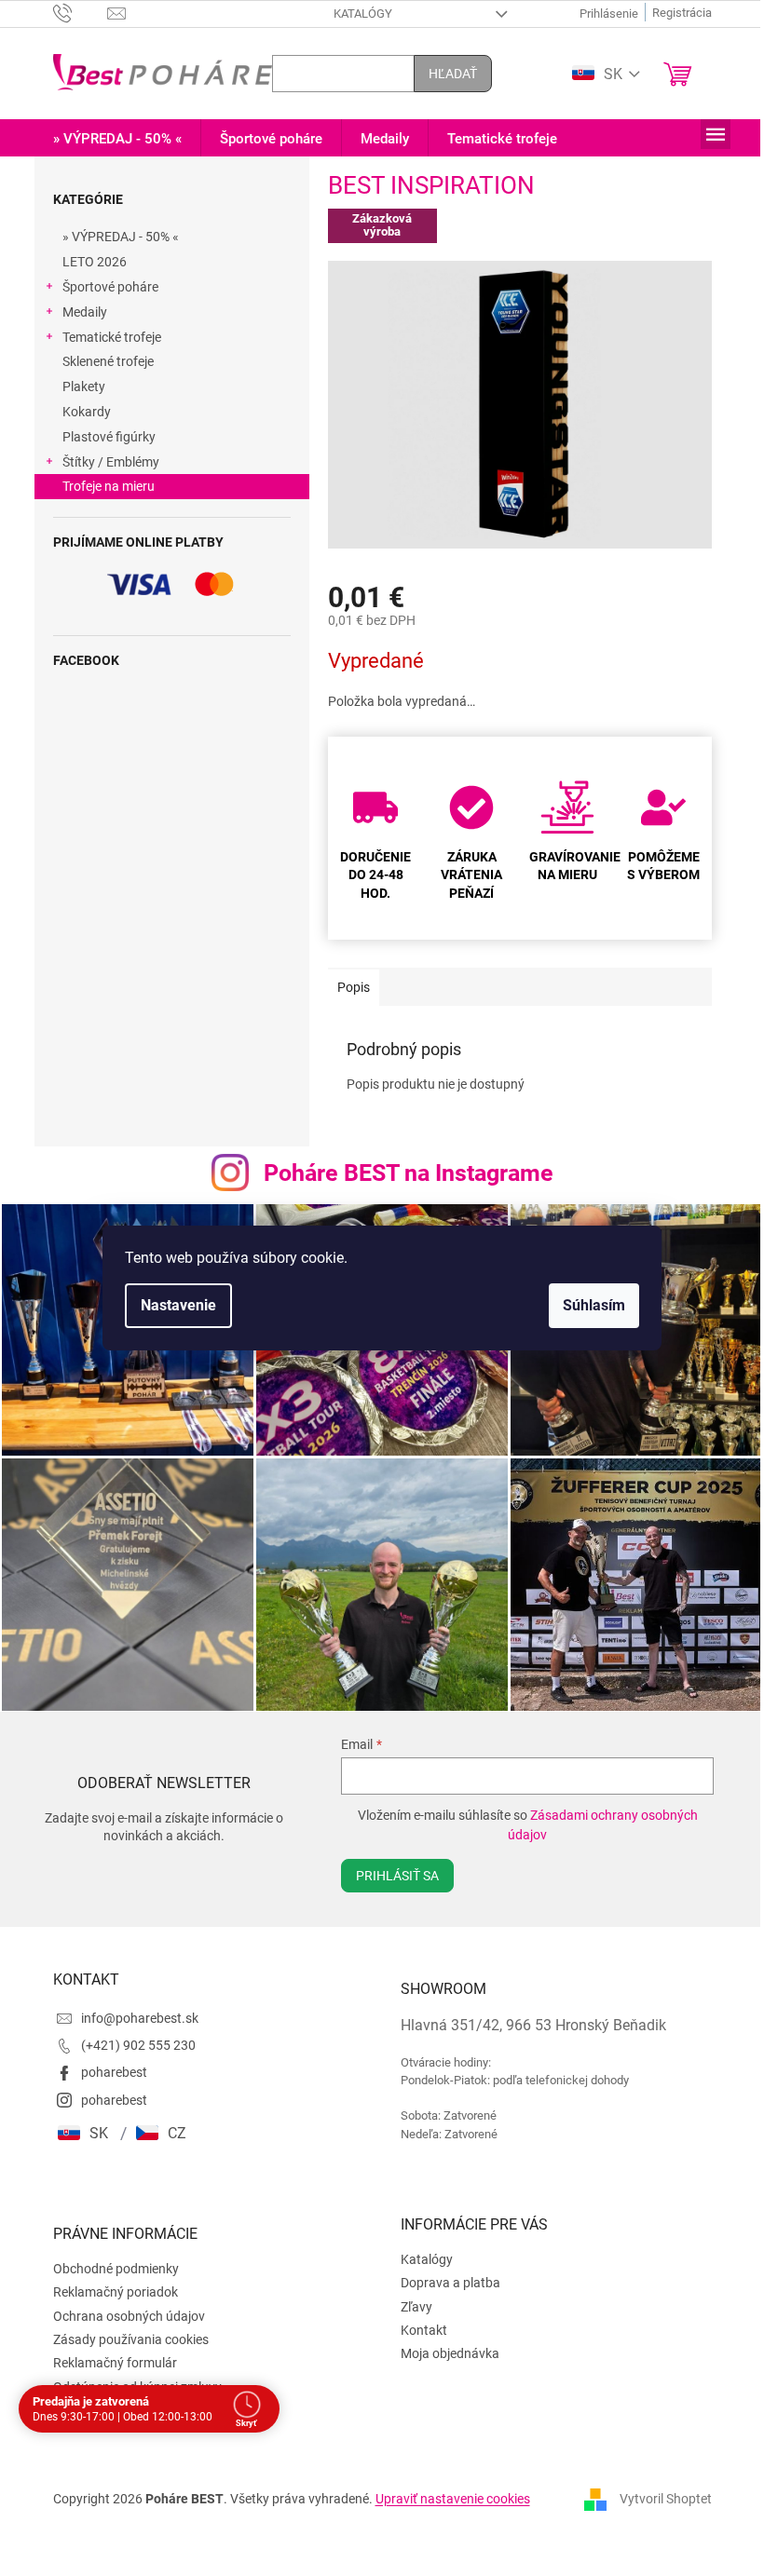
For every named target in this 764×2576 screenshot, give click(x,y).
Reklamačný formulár (108, 2353)
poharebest (107, 2063)
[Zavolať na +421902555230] (73, 13)
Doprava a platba (444, 2273)
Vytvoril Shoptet (658, 2488)
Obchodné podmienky (109, 2259)
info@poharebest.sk (132, 2009)
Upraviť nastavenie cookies (445, 2489)
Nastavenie (172, 1305)
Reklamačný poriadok (108, 2283)
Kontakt (417, 2321)
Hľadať (445, 74)
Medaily (77, 312)
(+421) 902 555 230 (131, 2036)
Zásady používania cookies (123, 2330)
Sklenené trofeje (101, 361)
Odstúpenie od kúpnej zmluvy (130, 2378)
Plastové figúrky (102, 437)
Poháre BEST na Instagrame (401, 1173)
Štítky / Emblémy (103, 462)
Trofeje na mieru (101, 486)
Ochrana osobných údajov (122, 2307)
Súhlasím (587, 1305)
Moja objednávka (443, 2344)
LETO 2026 (87, 262)
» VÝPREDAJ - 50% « (113, 237)
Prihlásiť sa (388, 1866)
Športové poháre (103, 287)
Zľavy (410, 2298)
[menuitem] (110, 139)
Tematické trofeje (104, 337)
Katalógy (356, 14)
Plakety (76, 386)
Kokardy (79, 412)
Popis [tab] (346, 987)
